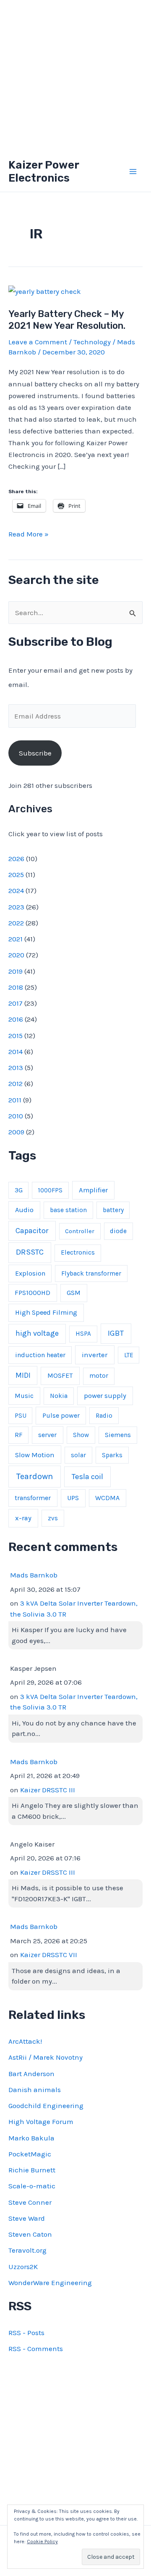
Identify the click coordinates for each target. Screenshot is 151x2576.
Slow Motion (35, 1455)
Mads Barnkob (34, 1575)
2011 (15, 1100)
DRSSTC (30, 1252)
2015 (16, 1036)
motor (99, 1376)
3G (19, 1190)
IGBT (116, 1333)
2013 (16, 1067)
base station (68, 1210)
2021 (16, 939)
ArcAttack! (25, 2041)
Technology (92, 342)
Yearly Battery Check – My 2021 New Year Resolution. (67, 320)
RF (18, 1435)
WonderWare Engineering (50, 2283)
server (47, 1435)
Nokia (59, 1396)
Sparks (112, 1455)
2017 (16, 1003)
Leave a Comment (38, 342)
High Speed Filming (46, 1312)
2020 (16, 955)
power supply (105, 1396)
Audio (24, 1210)
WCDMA (107, 1498)
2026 (16, 859)
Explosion (30, 1273)
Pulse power (61, 1415)
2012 (16, 1083)
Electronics (78, 1252)
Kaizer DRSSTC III (48, 1790)
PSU (21, 1416)
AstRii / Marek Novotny (46, 2057)
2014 (16, 1052)
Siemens (118, 1435)
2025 (16, 875)
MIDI (23, 1375)
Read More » (29, 535)
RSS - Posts (26, 2333)
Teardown (35, 1476)
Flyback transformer (91, 1273)
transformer (33, 1498)
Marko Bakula (31, 2138)
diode (118, 1231)
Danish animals (35, 2090)
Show (81, 1435)
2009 (16, 1132)
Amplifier (93, 1190)
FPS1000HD (33, 1293)
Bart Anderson (31, 2074)
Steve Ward (27, 2218)
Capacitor (32, 1231)
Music (24, 1396)
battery (113, 1210)
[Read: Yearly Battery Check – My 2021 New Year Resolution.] (45, 291)
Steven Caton (30, 2234)
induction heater (40, 1355)
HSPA (83, 1334)
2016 (16, 1019)
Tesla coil (87, 1477)
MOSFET (60, 1375)
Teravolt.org (27, 2250)
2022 (16, 923)
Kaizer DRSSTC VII (49, 1955)
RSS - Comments (36, 2349)
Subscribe (35, 753)
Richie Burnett (32, 2170)
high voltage (37, 1333)
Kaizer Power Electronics (44, 172)
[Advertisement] (75, 76)
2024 (16, 890)
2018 (16, 987)
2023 (16, 907)
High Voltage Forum (41, 2122)
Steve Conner (30, 2202)
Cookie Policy (42, 2542)
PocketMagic (30, 2154)
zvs (53, 1518)
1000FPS (50, 1190)
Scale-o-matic (32, 2186)
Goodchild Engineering (46, 2106)
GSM (74, 1293)
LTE (129, 1355)
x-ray (23, 1518)
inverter (95, 1355)
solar (78, 1455)
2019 (16, 971)
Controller (80, 1231)
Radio (104, 1416)
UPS (73, 1498)
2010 (16, 1116)
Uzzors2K (23, 2267)
